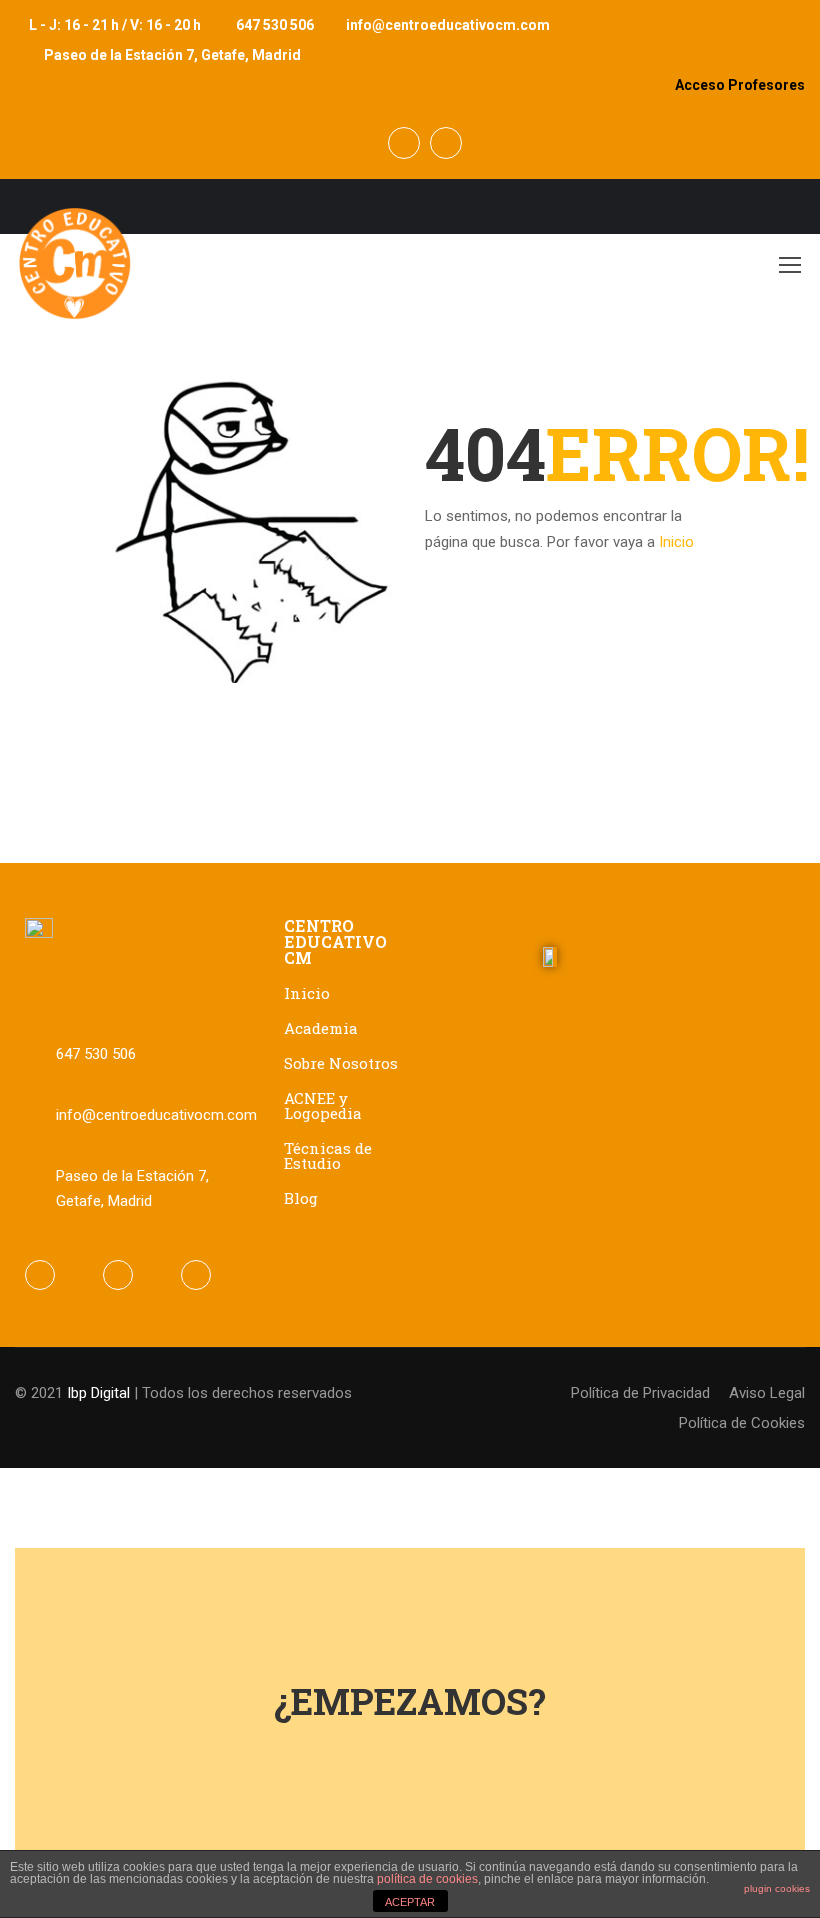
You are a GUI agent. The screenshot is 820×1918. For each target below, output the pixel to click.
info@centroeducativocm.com (448, 25)
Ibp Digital (98, 1393)
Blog (301, 1198)
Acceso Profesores (740, 85)
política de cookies (427, 1879)
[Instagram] (196, 1275)
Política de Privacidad (640, 1393)
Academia (321, 1028)
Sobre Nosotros (341, 1063)
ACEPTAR (410, 1902)
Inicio (676, 542)
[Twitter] (118, 1275)
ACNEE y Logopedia (323, 1105)
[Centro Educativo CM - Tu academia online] (75, 273)
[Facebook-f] (40, 1275)
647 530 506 (275, 25)
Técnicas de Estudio (328, 1155)
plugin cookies (777, 1888)
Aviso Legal (767, 1393)
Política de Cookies (742, 1423)
